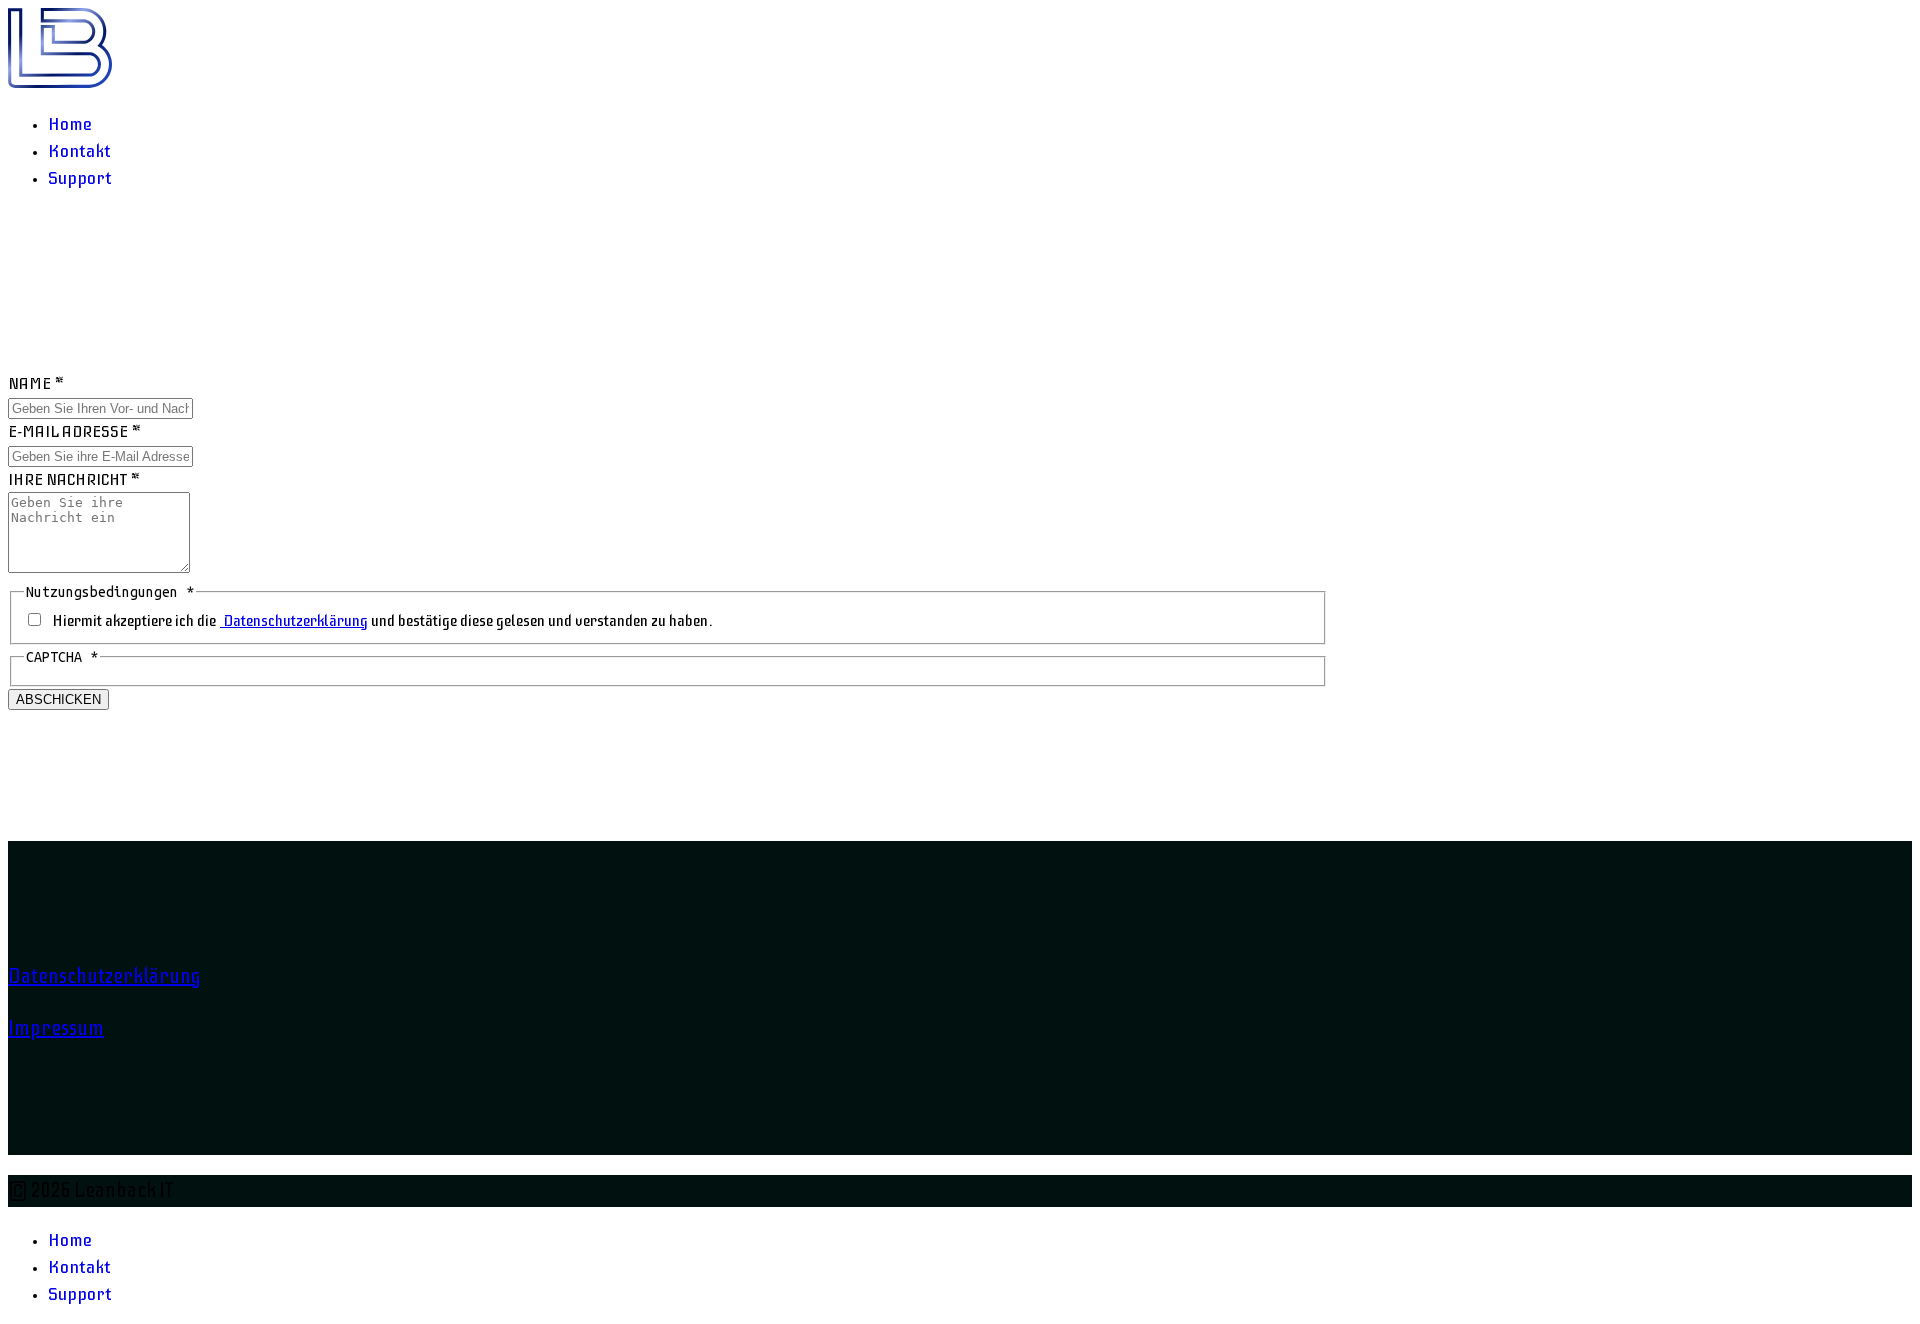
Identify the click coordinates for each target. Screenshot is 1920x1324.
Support (80, 178)
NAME (36, 384)
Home (70, 124)
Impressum (56, 1028)
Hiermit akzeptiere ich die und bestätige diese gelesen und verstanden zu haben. (382, 621)
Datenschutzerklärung (294, 621)
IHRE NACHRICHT (74, 480)
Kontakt (79, 151)
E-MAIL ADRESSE (74, 432)
